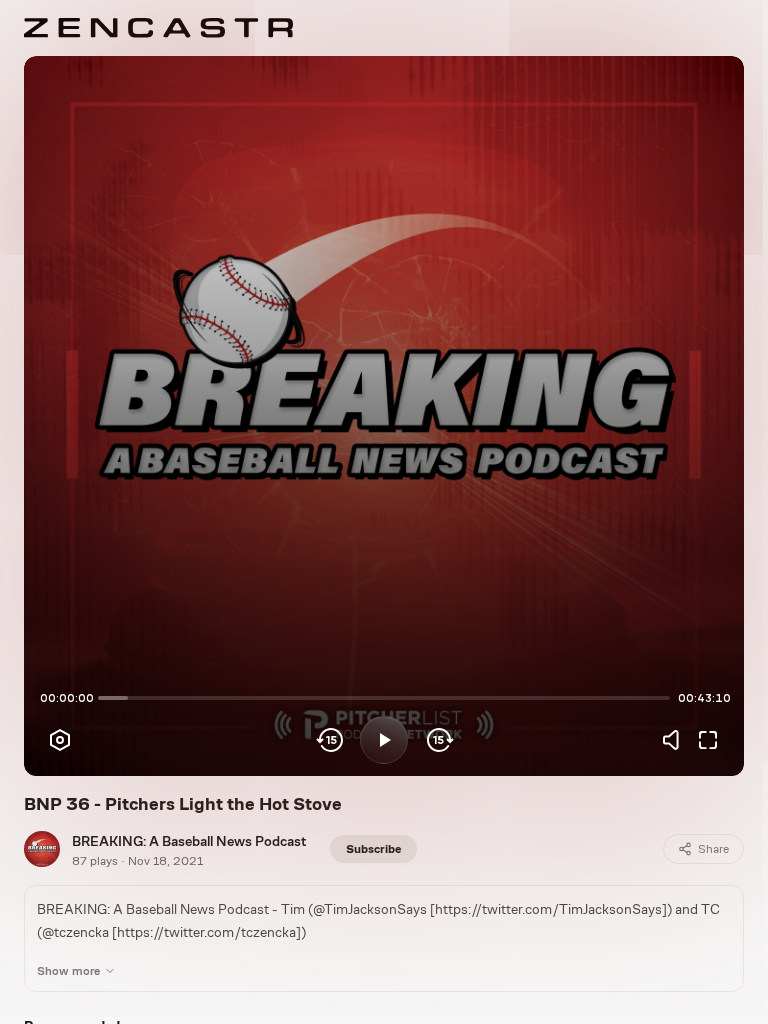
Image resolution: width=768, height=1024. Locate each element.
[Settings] (60, 740)
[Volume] (676, 740)
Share (713, 849)
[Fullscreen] (708, 740)
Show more (68, 971)
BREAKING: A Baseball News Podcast (189, 841)
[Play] (384, 740)
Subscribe (373, 849)
